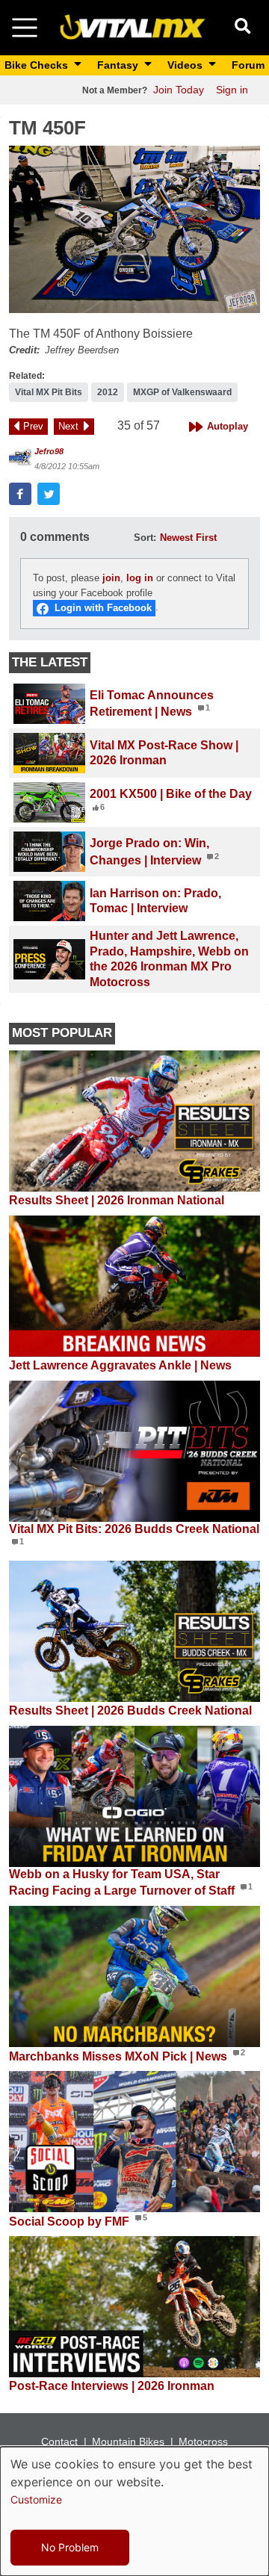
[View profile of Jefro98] (20, 458)
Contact (59, 2442)
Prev (33, 426)
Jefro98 (49, 451)
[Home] (133, 27)
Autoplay (228, 426)
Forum (248, 65)
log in (140, 578)
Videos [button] (186, 65)
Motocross (203, 2442)
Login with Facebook (103, 608)
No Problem (70, 2547)
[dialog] (134, 2511)
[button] (134, 229)
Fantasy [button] (119, 65)
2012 (108, 392)
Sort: (145, 538)
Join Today (179, 90)
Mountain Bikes (128, 2442)
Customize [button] (36, 2499)
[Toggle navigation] (25, 28)
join (111, 578)
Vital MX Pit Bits (49, 392)
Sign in (232, 90)
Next (68, 426)
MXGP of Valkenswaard (182, 392)
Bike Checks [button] (38, 65)
